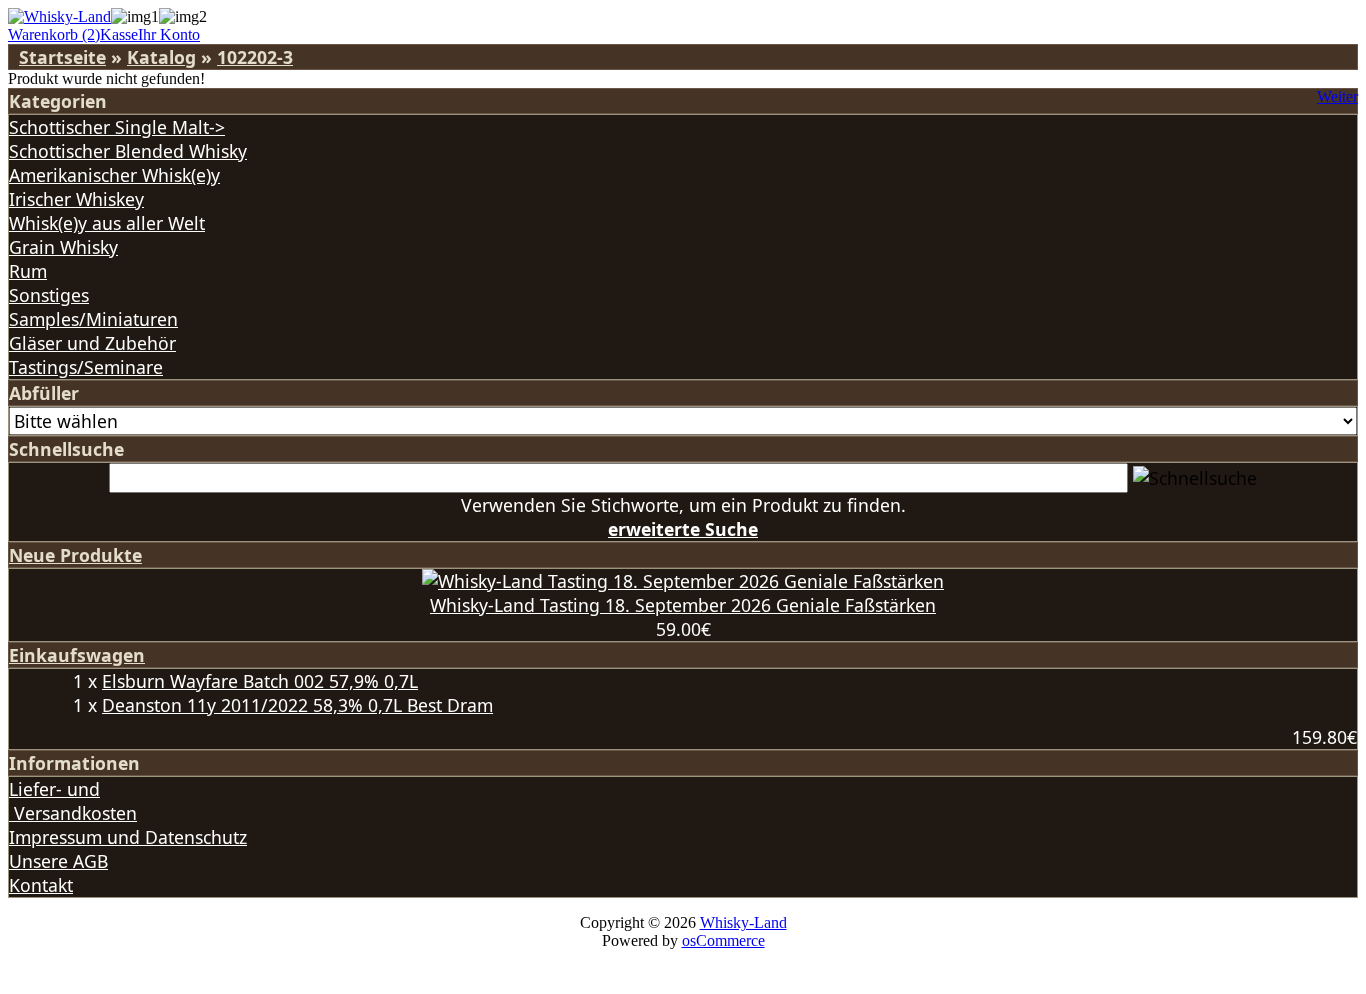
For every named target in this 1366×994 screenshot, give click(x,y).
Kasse (119, 34)
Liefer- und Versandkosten (73, 801)
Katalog (161, 57)
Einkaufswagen (77, 655)
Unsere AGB (58, 861)
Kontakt (41, 885)
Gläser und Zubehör (92, 343)
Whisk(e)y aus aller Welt (107, 223)
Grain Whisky (63, 247)
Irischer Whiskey (76, 199)
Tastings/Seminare (86, 367)
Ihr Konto (169, 34)
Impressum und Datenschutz (128, 837)
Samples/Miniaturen (93, 319)
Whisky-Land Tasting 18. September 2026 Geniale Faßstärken (683, 605)
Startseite (62, 57)
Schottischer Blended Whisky (128, 151)
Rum (28, 271)
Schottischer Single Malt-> (117, 127)
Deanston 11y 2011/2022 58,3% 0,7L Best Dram (297, 705)
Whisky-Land (743, 922)
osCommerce (723, 940)
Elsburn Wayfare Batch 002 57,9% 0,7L (260, 681)
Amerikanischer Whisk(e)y (114, 175)
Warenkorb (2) (54, 34)
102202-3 (255, 57)
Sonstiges (49, 295)
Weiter (1337, 96)
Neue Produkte (75, 555)
